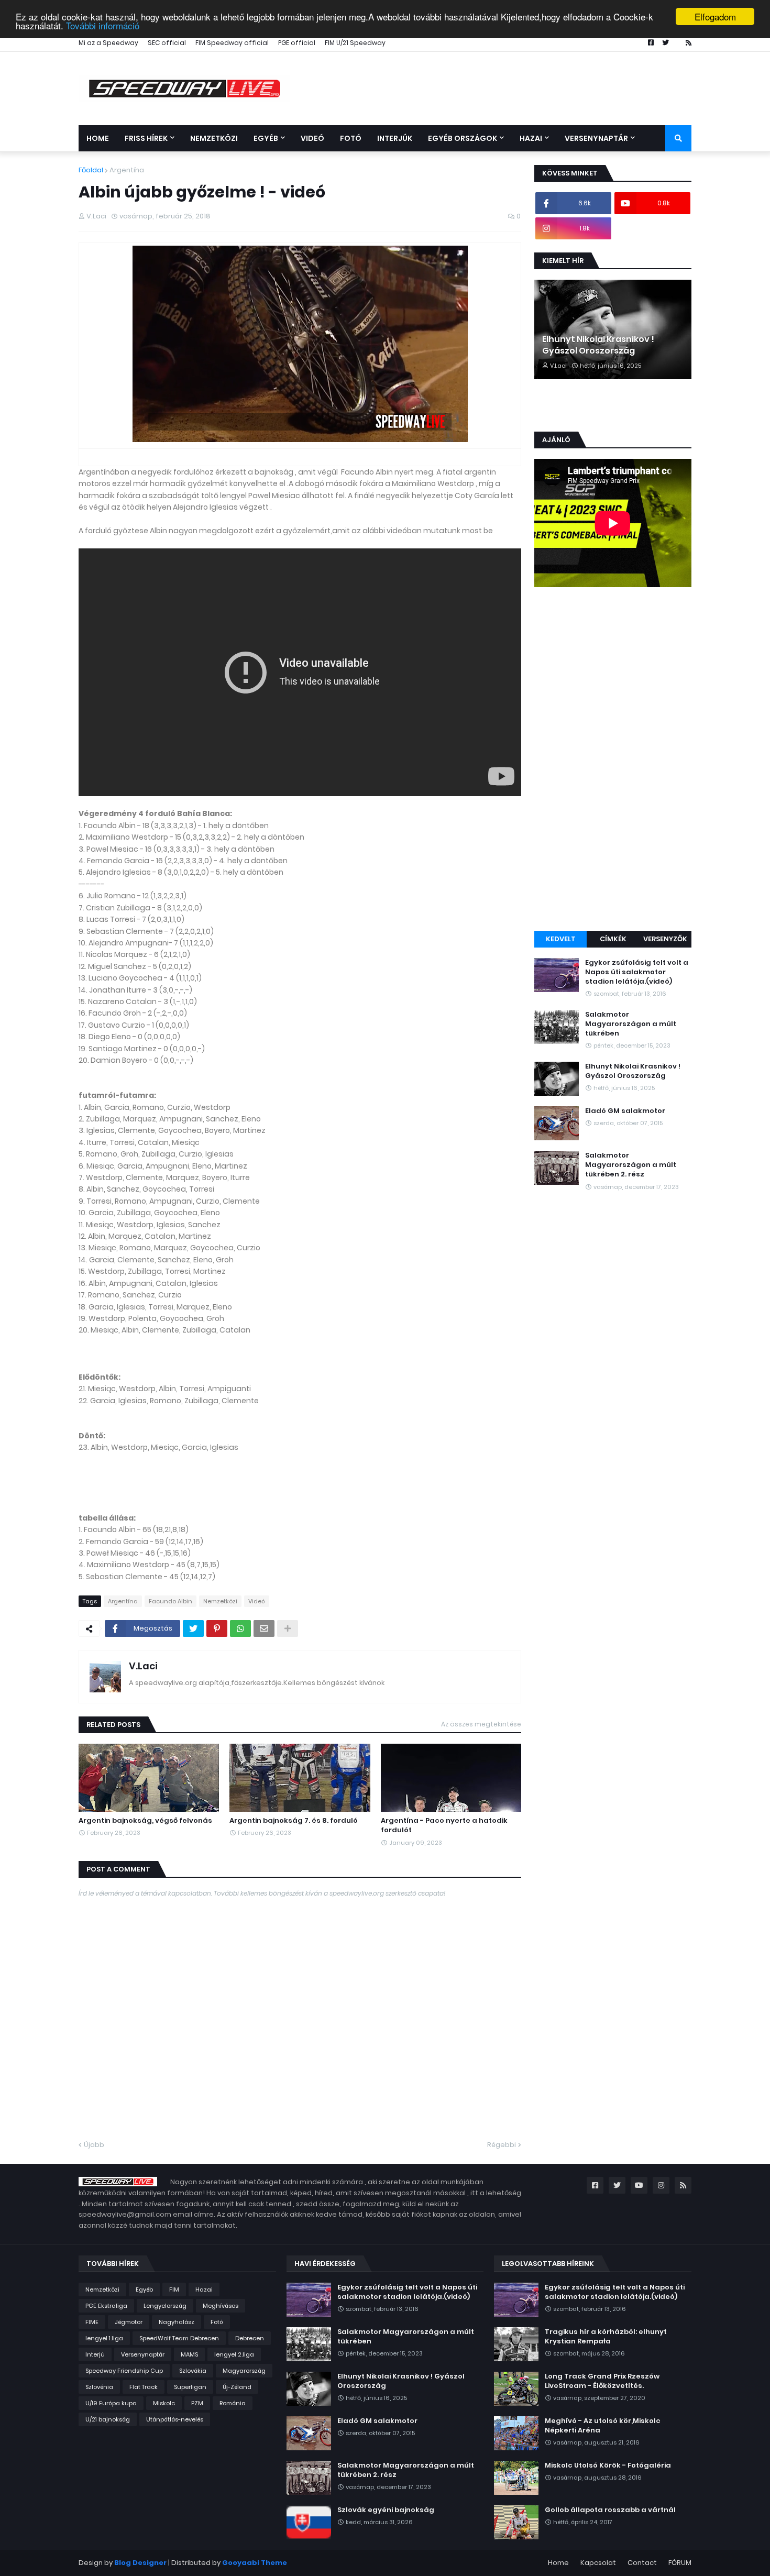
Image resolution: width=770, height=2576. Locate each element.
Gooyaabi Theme (255, 2563)
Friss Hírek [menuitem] (146, 138)
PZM (197, 2403)
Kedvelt (561, 939)
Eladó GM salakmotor (625, 1111)
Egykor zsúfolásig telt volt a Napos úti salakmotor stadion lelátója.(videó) (637, 972)
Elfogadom (715, 16)
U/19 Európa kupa (111, 2403)
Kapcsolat (598, 2563)
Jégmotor (129, 2322)
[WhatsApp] (240, 1628)
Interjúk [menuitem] (395, 138)
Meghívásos (221, 2306)
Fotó (217, 2322)
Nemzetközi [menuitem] (214, 138)
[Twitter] (193, 1628)
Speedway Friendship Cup (124, 2371)
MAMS (189, 2354)
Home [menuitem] (98, 138)
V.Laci (143, 1666)
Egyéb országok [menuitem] (463, 138)
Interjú (95, 2354)
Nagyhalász (177, 2322)
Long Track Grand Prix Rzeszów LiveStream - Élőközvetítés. (602, 2381)
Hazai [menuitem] (531, 138)
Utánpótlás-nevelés (175, 2419)
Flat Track (144, 2387)
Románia (233, 2403)
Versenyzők (665, 939)
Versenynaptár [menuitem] (596, 138)
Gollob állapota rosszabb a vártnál (610, 2510)
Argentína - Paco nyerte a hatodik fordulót (444, 1825)
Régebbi (502, 2145)
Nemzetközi (220, 1601)
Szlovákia (193, 2371)
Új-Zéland (237, 2387)
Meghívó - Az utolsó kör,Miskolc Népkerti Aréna (603, 2426)
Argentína (127, 170)
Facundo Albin (170, 1601)
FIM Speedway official (232, 43)
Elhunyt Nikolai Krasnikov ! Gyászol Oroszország (598, 345)
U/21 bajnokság (108, 2419)
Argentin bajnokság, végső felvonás (145, 1821)
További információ (103, 26)
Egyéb (144, 2289)
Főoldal (91, 170)
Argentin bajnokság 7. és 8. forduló (294, 1821)
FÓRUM (680, 2563)
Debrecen (250, 2338)
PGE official (297, 43)
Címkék (613, 939)
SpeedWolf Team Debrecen (179, 2338)
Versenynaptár (143, 2354)
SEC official (167, 43)
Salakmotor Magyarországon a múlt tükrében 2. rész (631, 1165)
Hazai (204, 2289)
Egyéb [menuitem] (266, 138)
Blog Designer (140, 2563)
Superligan (190, 2387)
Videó (257, 1601)
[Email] (264, 1628)
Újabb (94, 2145)
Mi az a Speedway (108, 43)
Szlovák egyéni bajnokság (386, 2510)
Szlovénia (99, 2387)
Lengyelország (165, 2306)
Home (558, 2563)
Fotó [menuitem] (351, 138)
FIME (92, 2322)
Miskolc (164, 2403)
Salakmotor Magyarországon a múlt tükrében (631, 1024)
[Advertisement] (613, 761)
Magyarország (244, 2371)
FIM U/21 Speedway (355, 43)
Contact (642, 2563)
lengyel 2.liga (234, 2354)
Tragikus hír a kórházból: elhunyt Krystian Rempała (606, 2337)
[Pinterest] (217, 1628)
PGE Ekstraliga (106, 2306)
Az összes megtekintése (481, 1724)
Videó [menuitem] (312, 138)
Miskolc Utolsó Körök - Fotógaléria (608, 2465)
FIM (174, 2289)
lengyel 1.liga (104, 2338)
